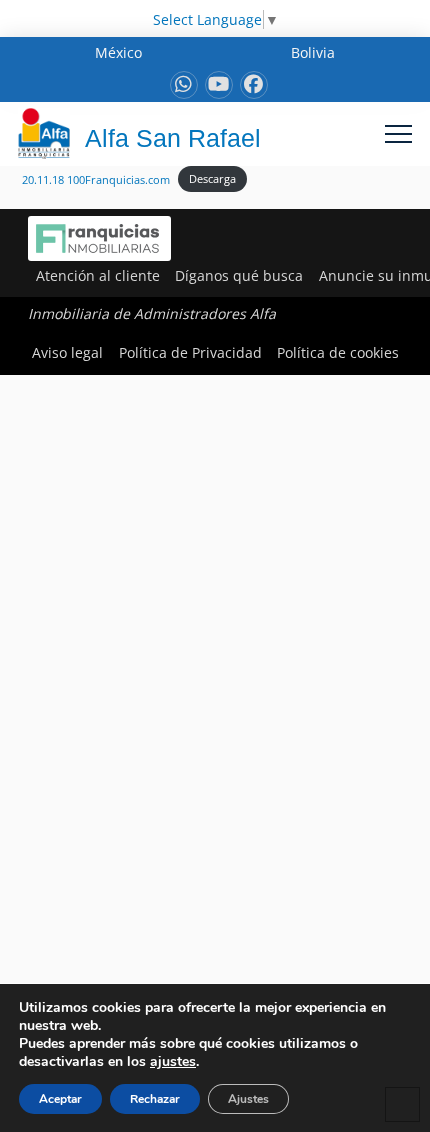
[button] (398, 133)
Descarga (212, 178)
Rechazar (155, 1099)
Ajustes (248, 1099)
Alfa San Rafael (173, 138)
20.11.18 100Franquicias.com (96, 178)
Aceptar (60, 1099)
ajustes (173, 1062)
